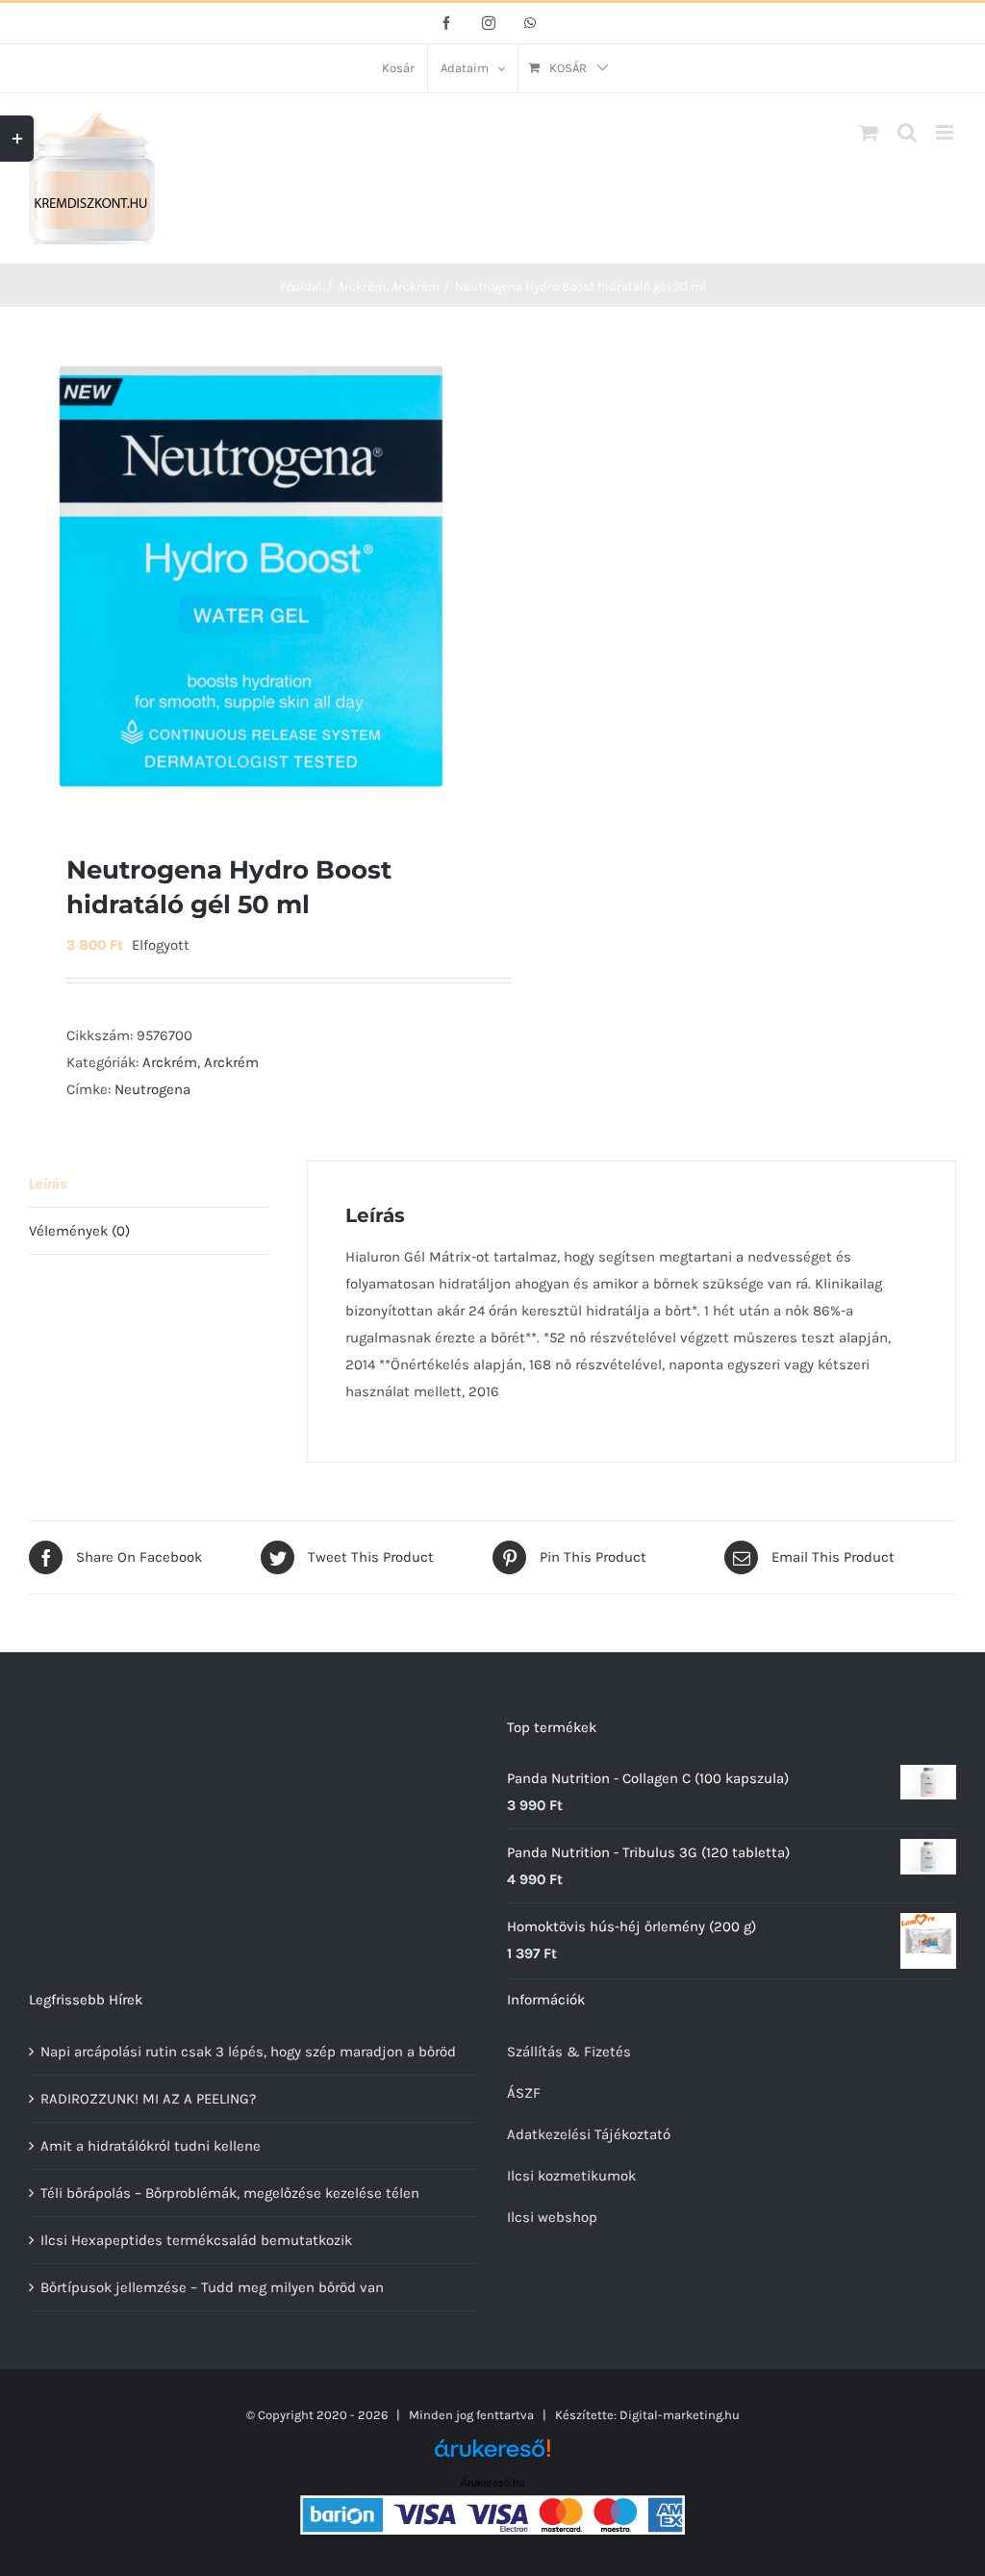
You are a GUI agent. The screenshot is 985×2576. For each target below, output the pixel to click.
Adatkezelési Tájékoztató (589, 2134)
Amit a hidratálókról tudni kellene (151, 2146)
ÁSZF (524, 2093)
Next (460, 576)
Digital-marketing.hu (680, 2415)
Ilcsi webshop (552, 2217)
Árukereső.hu (492, 2483)
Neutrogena (152, 1089)
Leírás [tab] (48, 1184)
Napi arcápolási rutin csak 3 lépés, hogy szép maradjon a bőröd (248, 2052)
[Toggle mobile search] (907, 132)
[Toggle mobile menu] (946, 132)
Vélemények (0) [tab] (79, 1231)
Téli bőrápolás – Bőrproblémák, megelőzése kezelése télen (230, 2193)
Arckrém (170, 1062)
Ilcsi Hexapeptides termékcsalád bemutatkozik (196, 2240)
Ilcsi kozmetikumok (571, 2176)
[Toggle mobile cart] (869, 132)
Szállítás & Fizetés (569, 2052)
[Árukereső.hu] (492, 2455)
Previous (43, 576)
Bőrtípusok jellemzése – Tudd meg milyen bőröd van (212, 2287)
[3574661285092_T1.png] (253, 576)
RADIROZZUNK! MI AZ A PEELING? (148, 2099)
